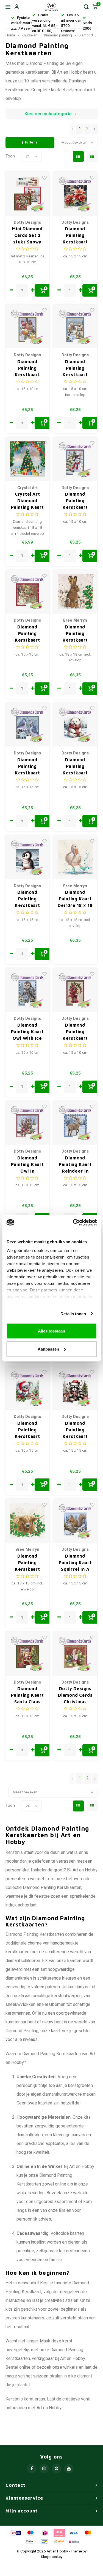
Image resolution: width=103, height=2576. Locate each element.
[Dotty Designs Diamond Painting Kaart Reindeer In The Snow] (75, 1123)
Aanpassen (48, 1349)
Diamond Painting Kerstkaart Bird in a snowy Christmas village (75, 368)
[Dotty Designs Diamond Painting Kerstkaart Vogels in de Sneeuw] (28, 725)
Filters (31, 142)
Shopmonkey (52, 2557)
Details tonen (73, 1313)
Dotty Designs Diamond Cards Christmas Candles (75, 1695)
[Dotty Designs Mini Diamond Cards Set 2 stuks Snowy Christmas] (28, 194)
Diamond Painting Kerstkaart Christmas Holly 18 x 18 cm (75, 634)
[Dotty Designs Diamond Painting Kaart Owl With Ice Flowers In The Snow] (28, 990)
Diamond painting (58, 35)
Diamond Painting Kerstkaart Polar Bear (75, 767)
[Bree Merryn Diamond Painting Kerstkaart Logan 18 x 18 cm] (28, 1521)
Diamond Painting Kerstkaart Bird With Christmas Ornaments (27, 368)
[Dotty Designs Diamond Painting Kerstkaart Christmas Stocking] (75, 990)
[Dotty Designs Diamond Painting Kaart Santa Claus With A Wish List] (28, 1654)
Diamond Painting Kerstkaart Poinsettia (75, 236)
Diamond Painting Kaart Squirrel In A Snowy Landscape (75, 1563)
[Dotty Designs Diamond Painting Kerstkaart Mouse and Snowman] (28, 592)
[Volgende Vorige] (95, 129)
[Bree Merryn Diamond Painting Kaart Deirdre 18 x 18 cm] (75, 857)
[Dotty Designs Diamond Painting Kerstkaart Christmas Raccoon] (75, 1388)
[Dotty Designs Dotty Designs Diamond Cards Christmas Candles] (75, 1654)
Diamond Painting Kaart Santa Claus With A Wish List (27, 1695)
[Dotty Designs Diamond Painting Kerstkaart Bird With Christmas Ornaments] (28, 327)
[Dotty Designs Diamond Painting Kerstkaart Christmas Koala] (28, 1388)
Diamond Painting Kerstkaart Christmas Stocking (75, 1032)
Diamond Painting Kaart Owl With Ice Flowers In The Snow (27, 1032)
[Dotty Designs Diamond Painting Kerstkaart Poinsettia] (75, 194)
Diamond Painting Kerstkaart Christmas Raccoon (75, 1430)
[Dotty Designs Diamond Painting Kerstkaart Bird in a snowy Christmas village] (75, 327)
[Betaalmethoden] (15, 2533)
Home (10, 35)
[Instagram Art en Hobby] (44, 2469)
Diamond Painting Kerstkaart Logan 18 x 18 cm (27, 1563)
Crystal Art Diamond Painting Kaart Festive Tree (27, 501)
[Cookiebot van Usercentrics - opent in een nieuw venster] (73, 1222)
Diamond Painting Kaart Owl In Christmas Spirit (27, 1165)
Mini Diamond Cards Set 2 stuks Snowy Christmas (27, 236)
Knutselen (30, 35)
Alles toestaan (51, 1331)
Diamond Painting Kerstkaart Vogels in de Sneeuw (27, 767)
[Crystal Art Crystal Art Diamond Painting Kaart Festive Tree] (28, 459)
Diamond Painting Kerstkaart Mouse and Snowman (27, 634)
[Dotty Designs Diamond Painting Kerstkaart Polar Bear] (75, 725)
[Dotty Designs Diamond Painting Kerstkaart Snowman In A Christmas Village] (75, 459)
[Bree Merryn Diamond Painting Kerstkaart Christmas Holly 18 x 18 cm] (75, 592)
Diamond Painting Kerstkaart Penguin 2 (27, 899)
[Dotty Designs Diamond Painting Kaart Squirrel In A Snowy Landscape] (75, 1521)
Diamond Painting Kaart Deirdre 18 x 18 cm (75, 899)
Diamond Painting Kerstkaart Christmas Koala (27, 1430)
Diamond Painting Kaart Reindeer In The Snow (75, 1165)
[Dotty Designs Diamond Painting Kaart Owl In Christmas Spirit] (28, 1123)
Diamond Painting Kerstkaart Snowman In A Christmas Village (75, 501)
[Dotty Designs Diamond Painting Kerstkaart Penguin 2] (28, 857)
